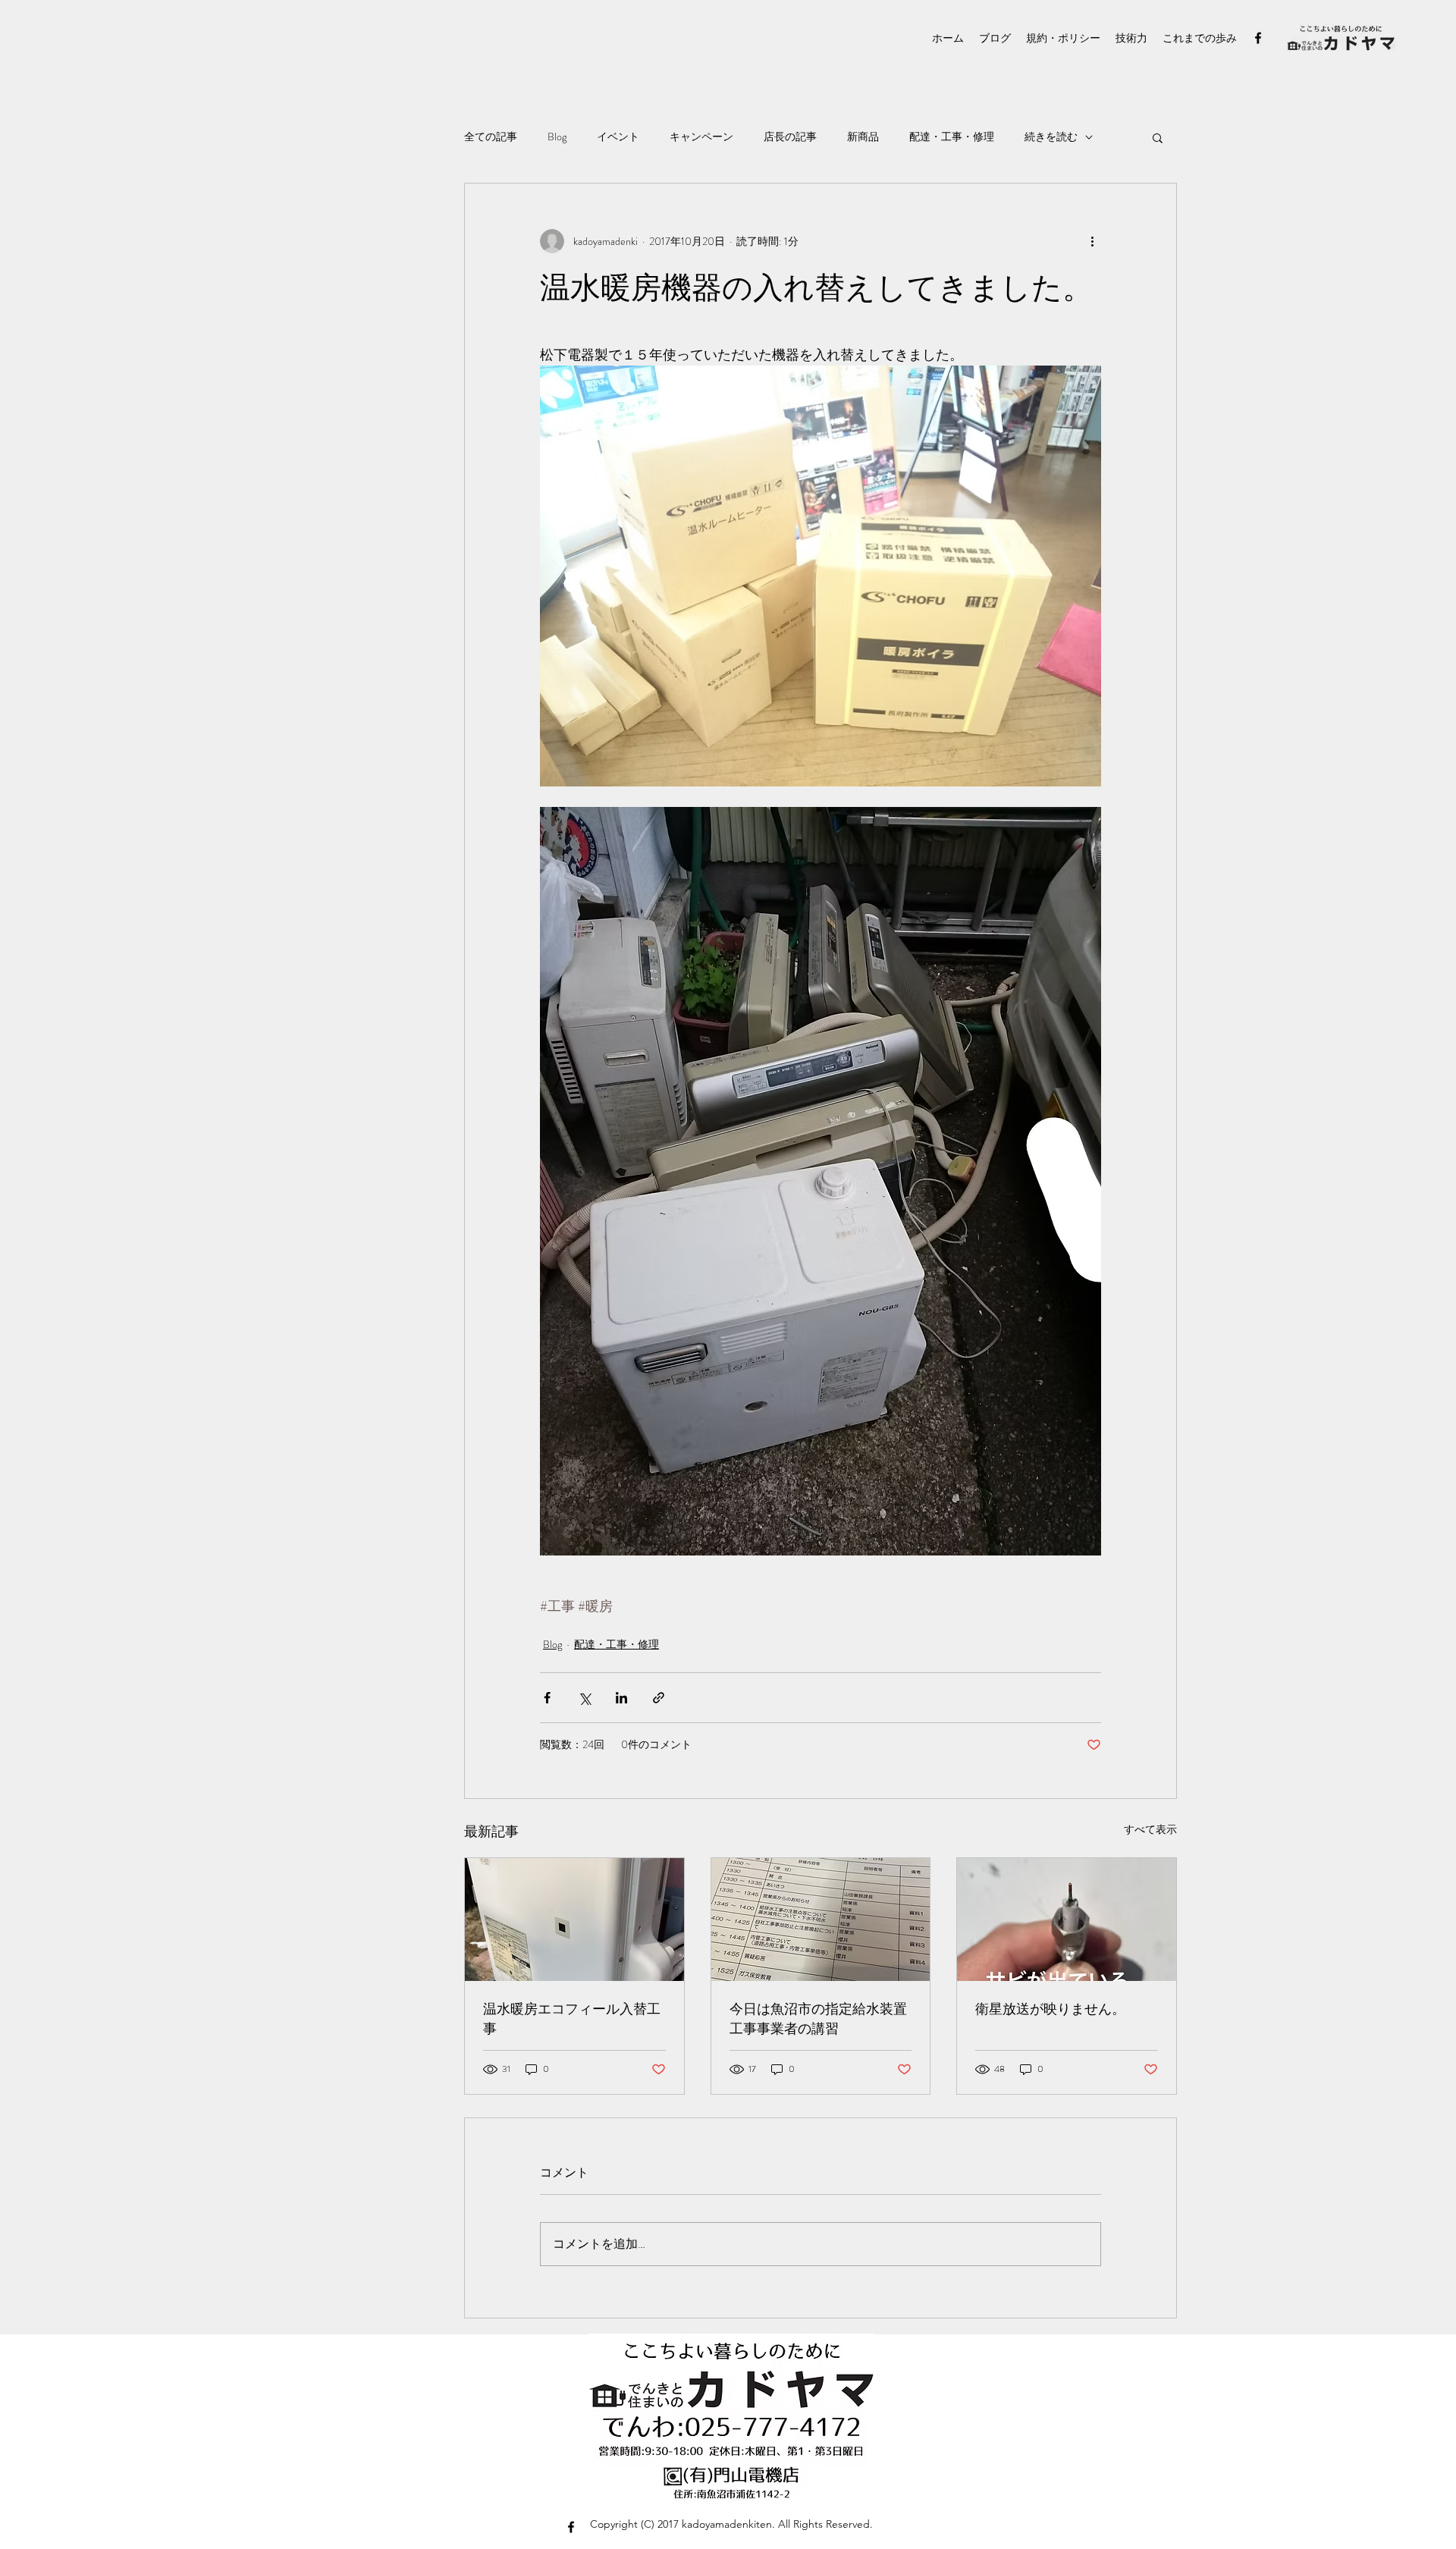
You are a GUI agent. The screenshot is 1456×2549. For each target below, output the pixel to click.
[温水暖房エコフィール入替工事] (574, 1920)
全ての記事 (491, 137)
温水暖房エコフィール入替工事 (572, 2019)
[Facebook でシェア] (547, 1698)
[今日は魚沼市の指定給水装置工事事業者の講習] (821, 1920)
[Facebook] (1258, 38)
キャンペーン (701, 137)
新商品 (863, 137)
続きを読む (1051, 137)
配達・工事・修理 (952, 137)
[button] (1158, 137)
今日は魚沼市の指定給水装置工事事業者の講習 (818, 2019)
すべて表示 (1150, 1829)
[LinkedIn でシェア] (621, 1698)
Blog (557, 137)
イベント (618, 137)
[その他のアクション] (1092, 241)
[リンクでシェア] (659, 1698)
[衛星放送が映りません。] (1067, 1920)
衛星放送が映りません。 (1050, 2009)
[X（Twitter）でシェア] (584, 1698)
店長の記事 (790, 137)
